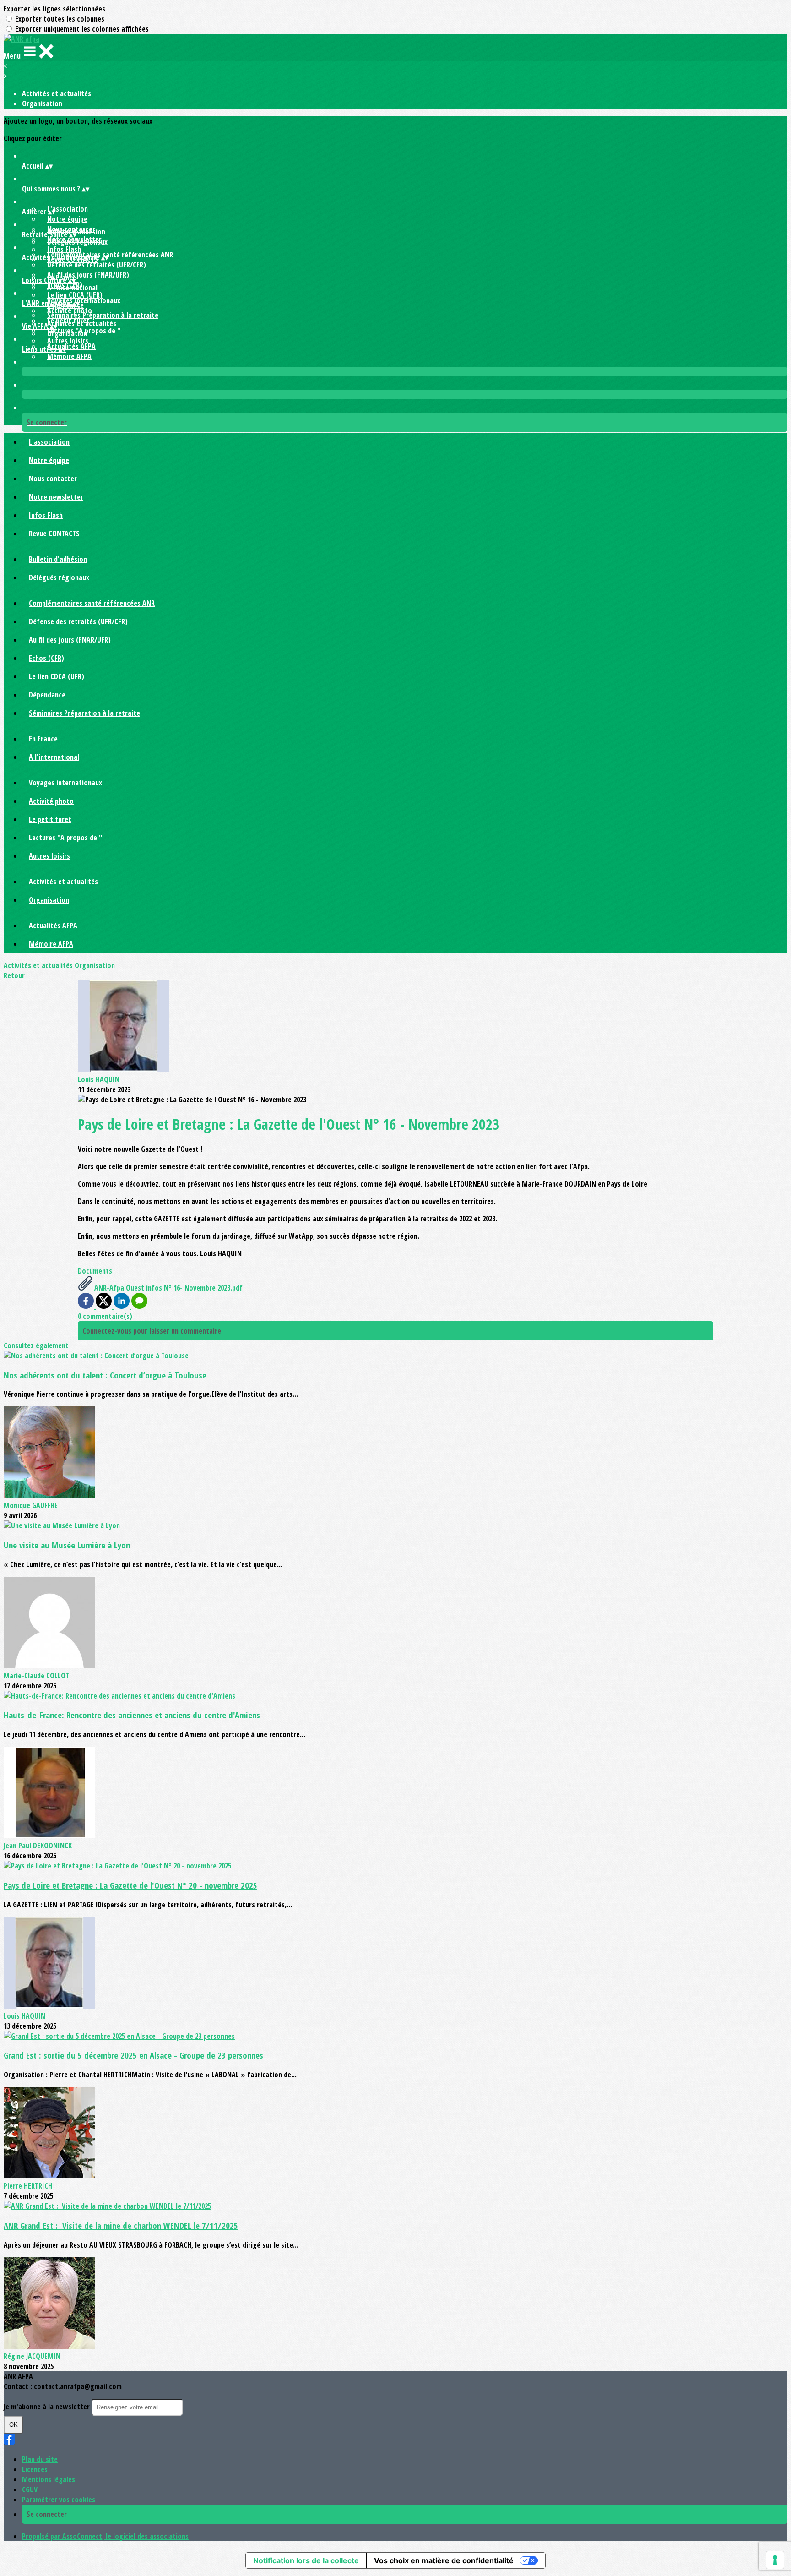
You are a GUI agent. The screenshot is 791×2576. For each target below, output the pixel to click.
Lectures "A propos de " (65, 838)
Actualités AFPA (71, 346)
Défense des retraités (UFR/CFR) (97, 265)
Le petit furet (50, 819)
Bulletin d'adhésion (58, 559)
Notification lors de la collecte (306, 2560)
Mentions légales (49, 2479)
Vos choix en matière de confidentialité (444, 2560)
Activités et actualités (57, 93)
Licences (35, 2469)
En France (43, 739)
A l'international (72, 288)
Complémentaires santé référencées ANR (110, 255)
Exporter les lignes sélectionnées (54, 9)
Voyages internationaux (84, 300)
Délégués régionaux (77, 242)
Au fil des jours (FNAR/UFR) (88, 275)
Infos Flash (64, 249)
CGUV (30, 2489)
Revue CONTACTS (54, 534)
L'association (68, 209)
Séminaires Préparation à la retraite (103, 315)
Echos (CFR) (46, 658)
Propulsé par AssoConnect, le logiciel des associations (105, 2536)
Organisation (42, 103)
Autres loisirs (68, 341)
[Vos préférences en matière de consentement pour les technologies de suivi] (775, 2560)
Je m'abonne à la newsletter (48, 2407)
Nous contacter (53, 479)
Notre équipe (67, 219)
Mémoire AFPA (69, 356)
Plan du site (40, 2459)
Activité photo (70, 310)
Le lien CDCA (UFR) (75, 295)
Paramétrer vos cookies (59, 2500)
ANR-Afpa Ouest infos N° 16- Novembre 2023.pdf (168, 1288)
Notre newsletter (56, 497)
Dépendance (47, 695)
